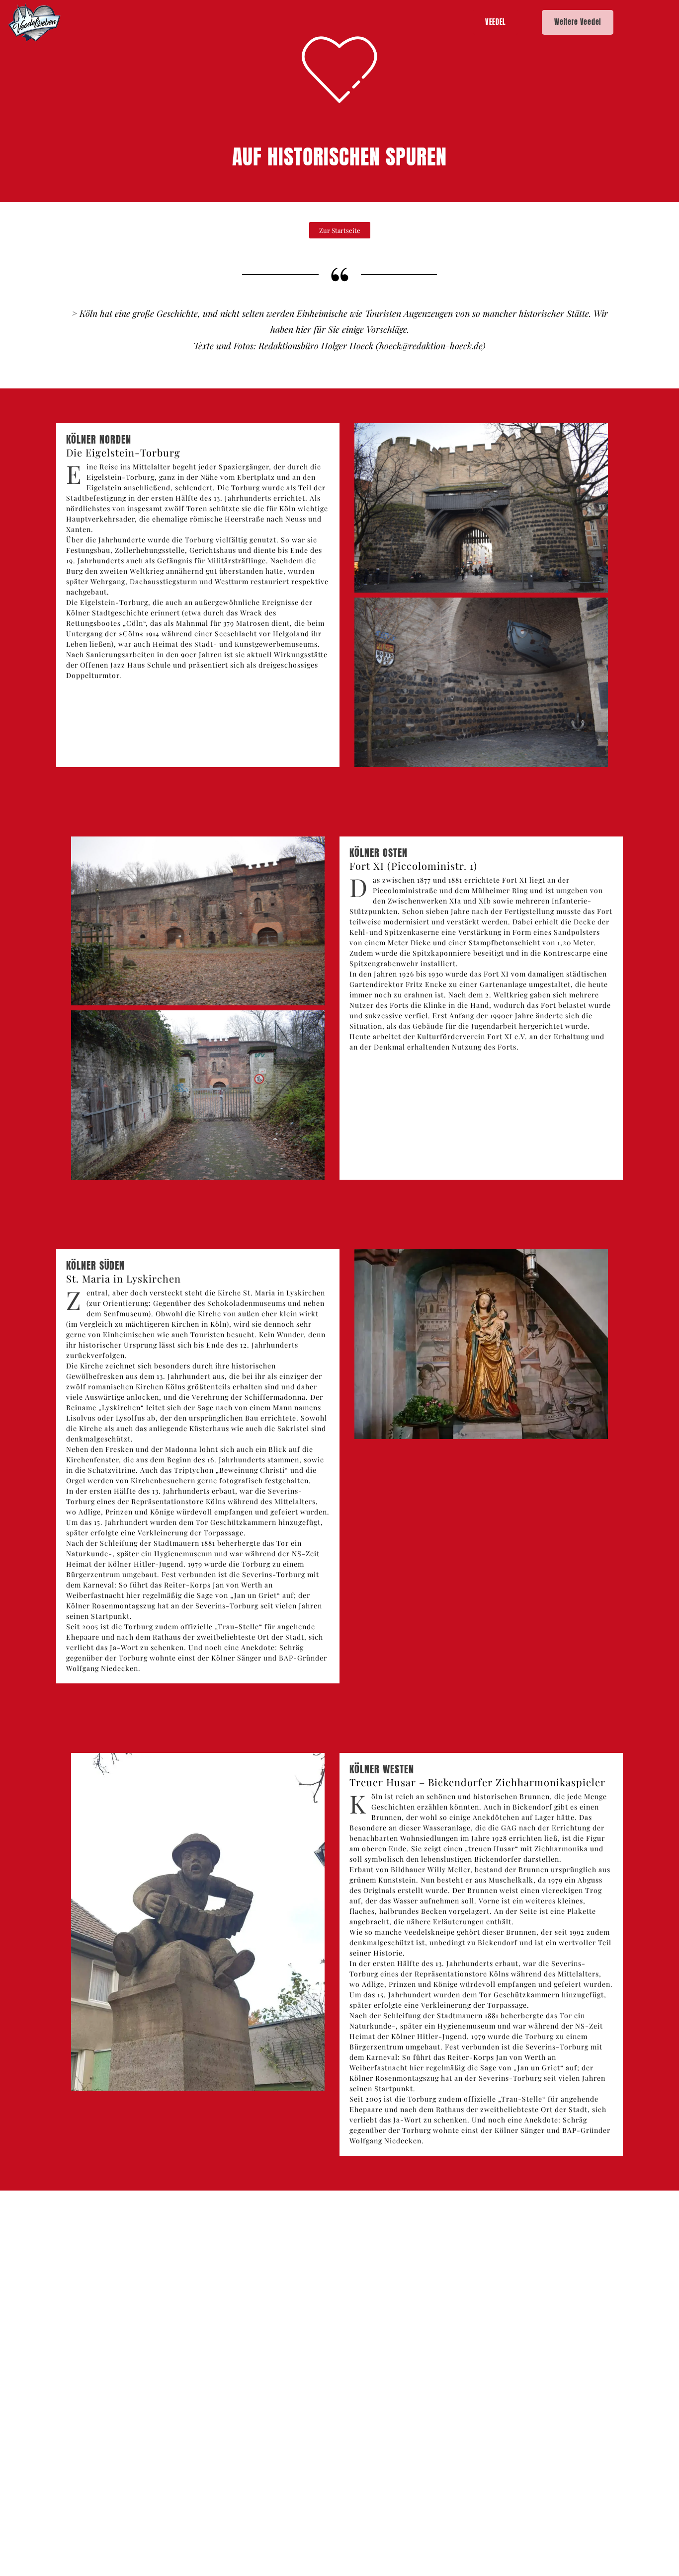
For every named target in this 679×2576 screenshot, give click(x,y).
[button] (340, 230)
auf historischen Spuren (339, 157)
